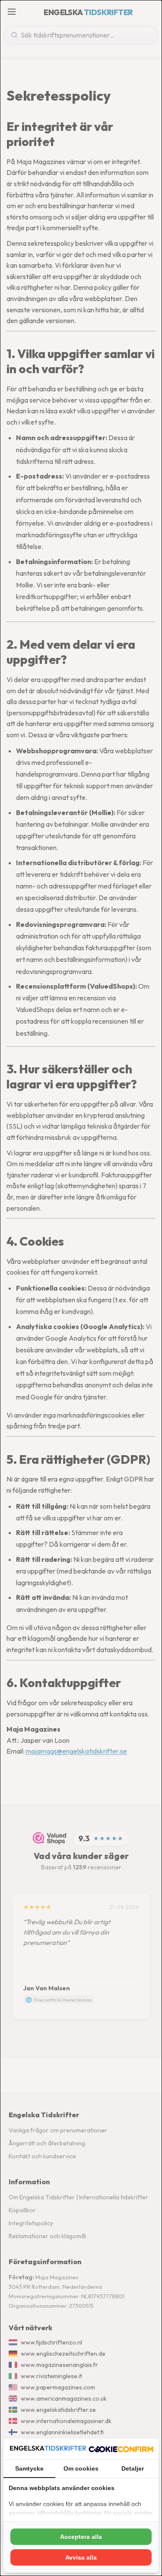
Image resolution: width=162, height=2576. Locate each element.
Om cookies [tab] (81, 2468)
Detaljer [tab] (133, 2468)
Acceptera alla (81, 2537)
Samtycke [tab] (29, 2468)
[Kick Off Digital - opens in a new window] (121, 2449)
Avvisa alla (81, 2557)
